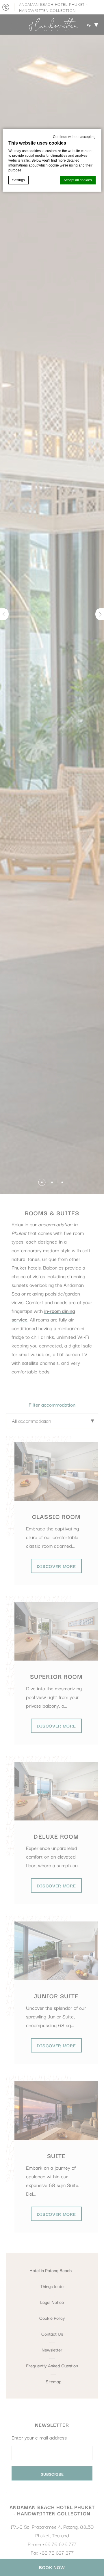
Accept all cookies (78, 180)
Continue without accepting (74, 137)
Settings (18, 180)
